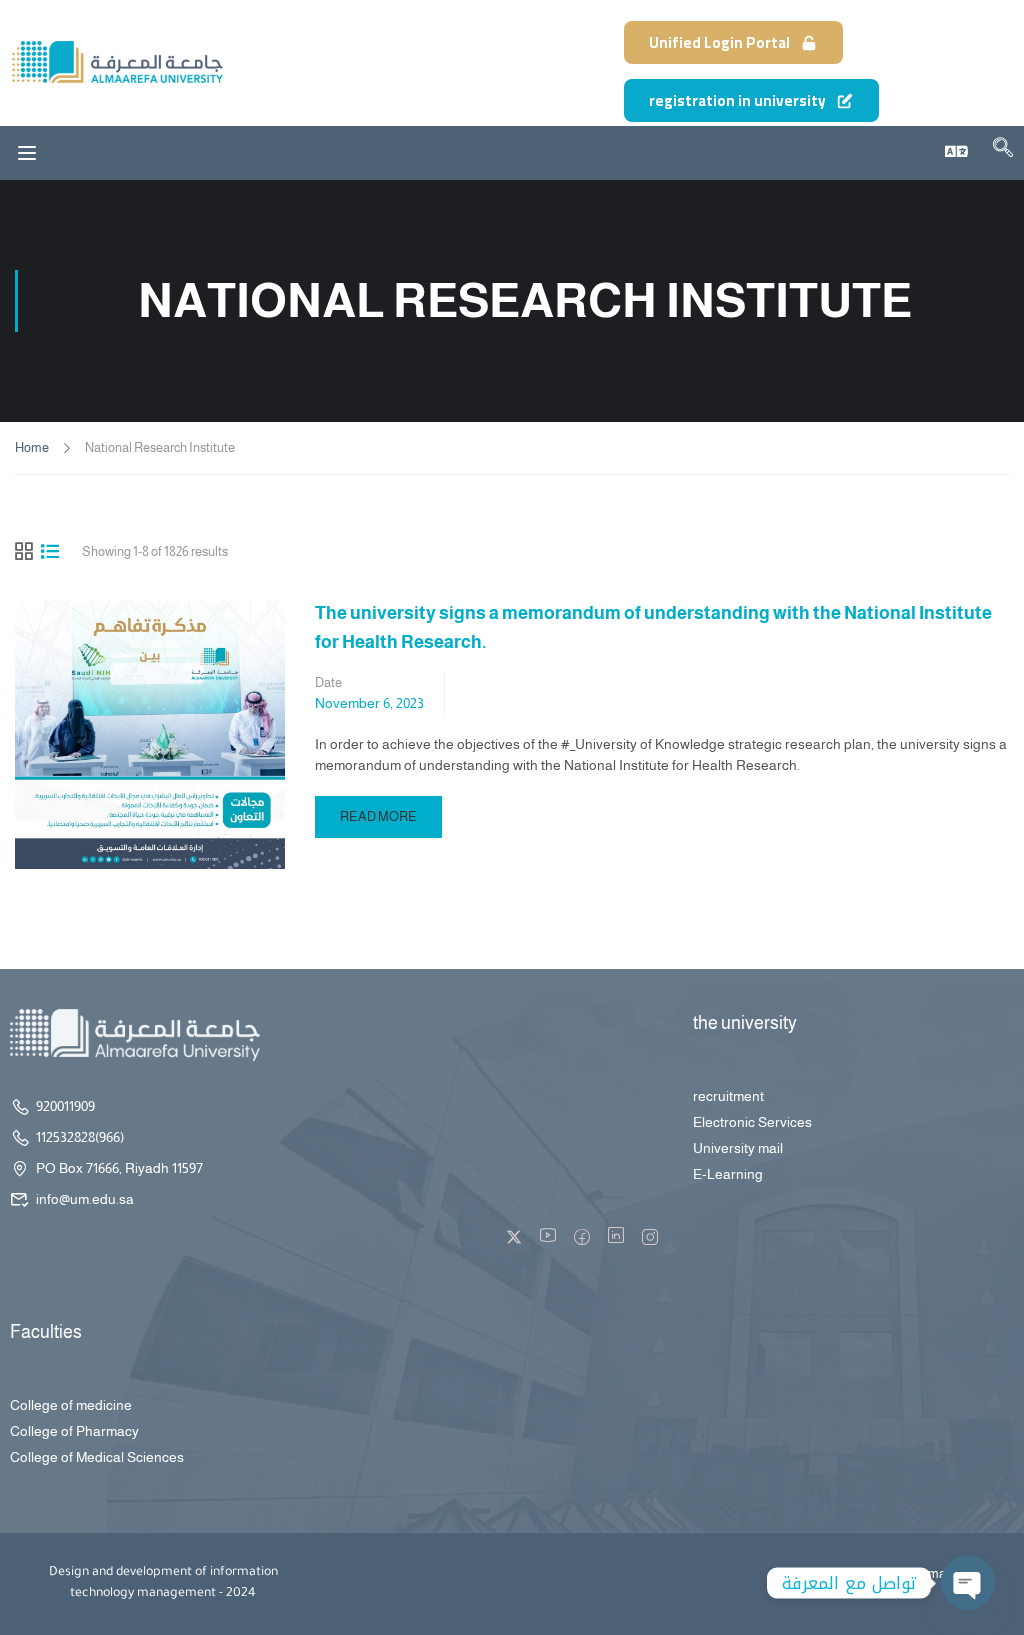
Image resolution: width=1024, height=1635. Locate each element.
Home (32, 447)
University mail (738, 1148)
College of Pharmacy (74, 1431)
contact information (913, 1573)
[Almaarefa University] (116, 62)
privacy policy (805, 1573)
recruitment (728, 1096)
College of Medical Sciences (97, 1457)
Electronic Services (752, 1122)
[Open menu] (27, 153)
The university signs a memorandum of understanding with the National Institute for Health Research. (653, 627)
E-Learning (728, 1174)
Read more (378, 810)
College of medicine (71, 1405)
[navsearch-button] (1003, 151)
